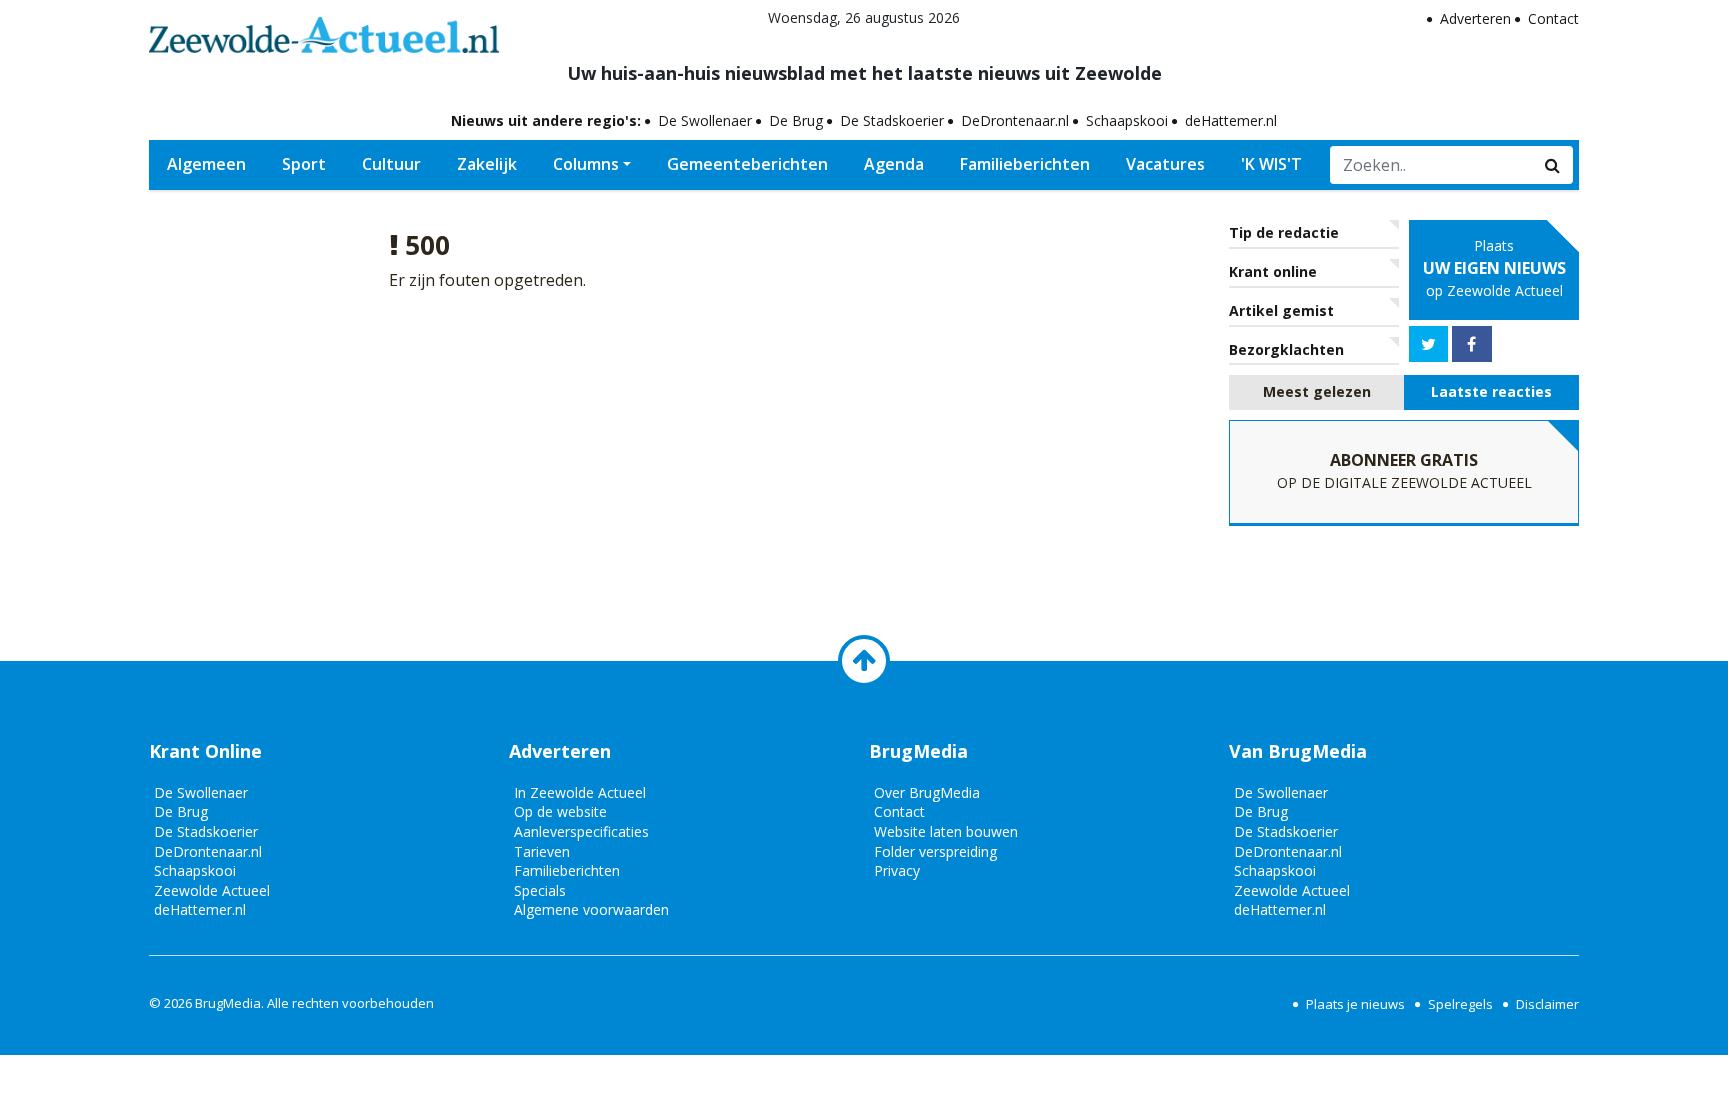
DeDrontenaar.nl (1015, 120)
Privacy (897, 870)
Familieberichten (1025, 164)
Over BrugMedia (927, 792)
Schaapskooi (1127, 120)
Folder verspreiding (935, 851)
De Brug (796, 120)
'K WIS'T (1271, 164)
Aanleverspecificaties (581, 831)
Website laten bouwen (946, 831)
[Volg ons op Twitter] (1428, 344)
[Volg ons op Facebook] (1471, 344)
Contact (1553, 18)
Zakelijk (487, 164)
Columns (586, 164)
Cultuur (391, 164)
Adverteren (1475, 18)
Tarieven (542, 851)
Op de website (560, 811)
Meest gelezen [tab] (1317, 391)
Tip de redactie (1284, 232)
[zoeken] (1553, 165)
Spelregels (1460, 1004)
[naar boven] (864, 661)
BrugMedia (228, 1003)
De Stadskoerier (892, 120)
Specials (540, 890)
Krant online (1273, 271)
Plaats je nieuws (1355, 1004)
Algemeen (206, 164)
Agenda (894, 164)
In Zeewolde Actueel (580, 792)
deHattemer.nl (1231, 120)
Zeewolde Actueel (212, 890)
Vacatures (1165, 164)
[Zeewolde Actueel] (324, 30)
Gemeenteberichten (747, 164)
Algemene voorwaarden (591, 909)
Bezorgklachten (1286, 349)
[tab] (1316, 392)
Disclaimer (1547, 1004)
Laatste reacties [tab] (1491, 391)
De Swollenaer (705, 120)
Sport (304, 164)
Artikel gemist (1281, 310)
